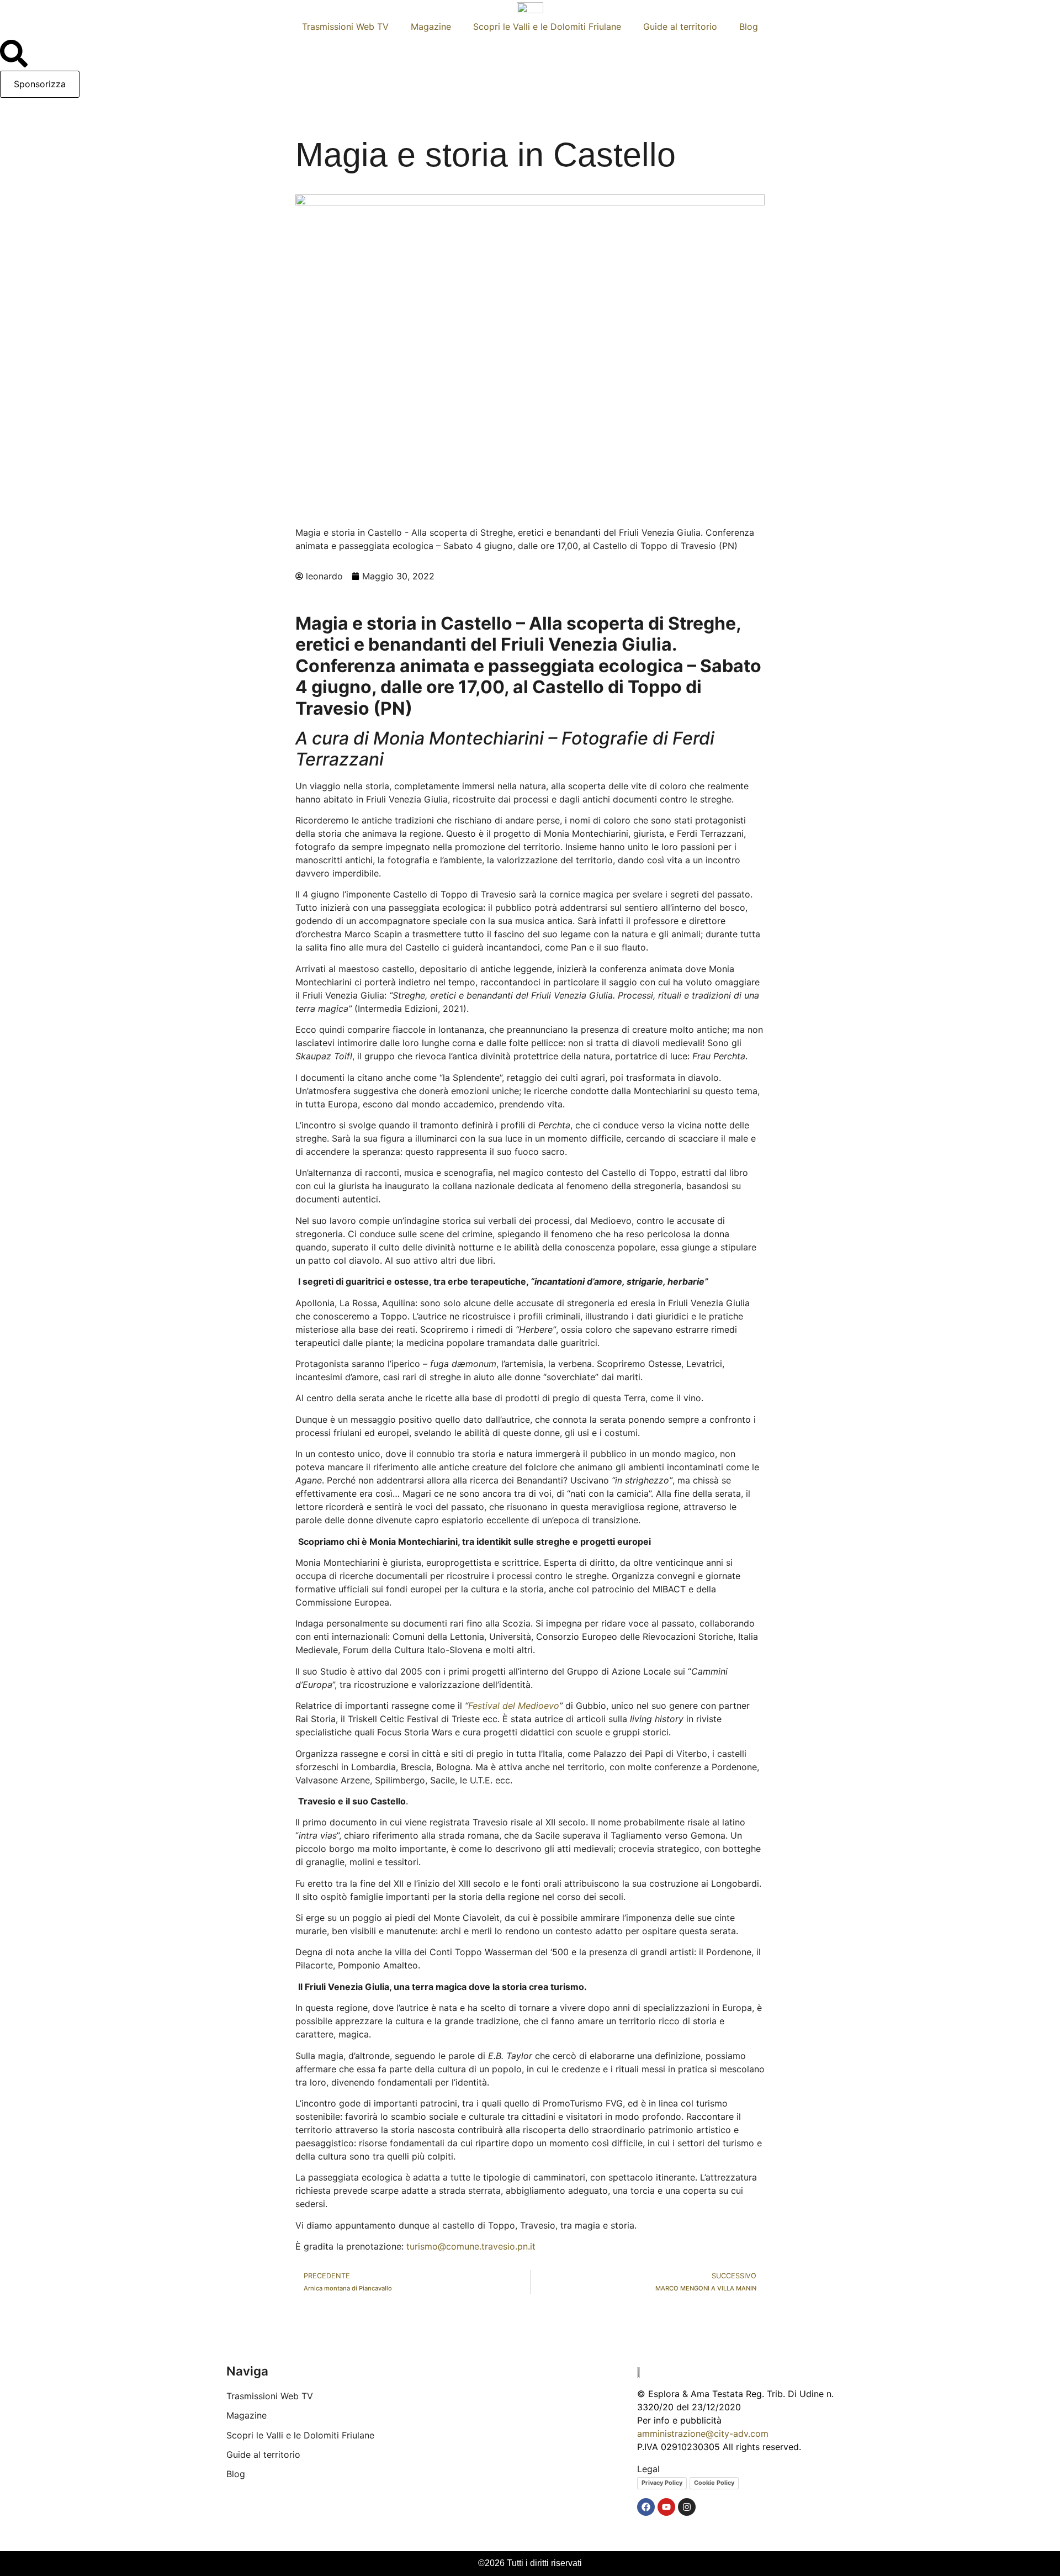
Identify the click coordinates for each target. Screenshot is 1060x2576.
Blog (749, 27)
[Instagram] (687, 2507)
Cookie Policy (714, 2483)
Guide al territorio (680, 27)
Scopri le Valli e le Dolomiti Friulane (547, 27)
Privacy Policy (662, 2483)
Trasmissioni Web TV (345, 27)
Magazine (431, 27)
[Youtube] (666, 2507)
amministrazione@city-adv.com (703, 2434)
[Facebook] (646, 2507)
